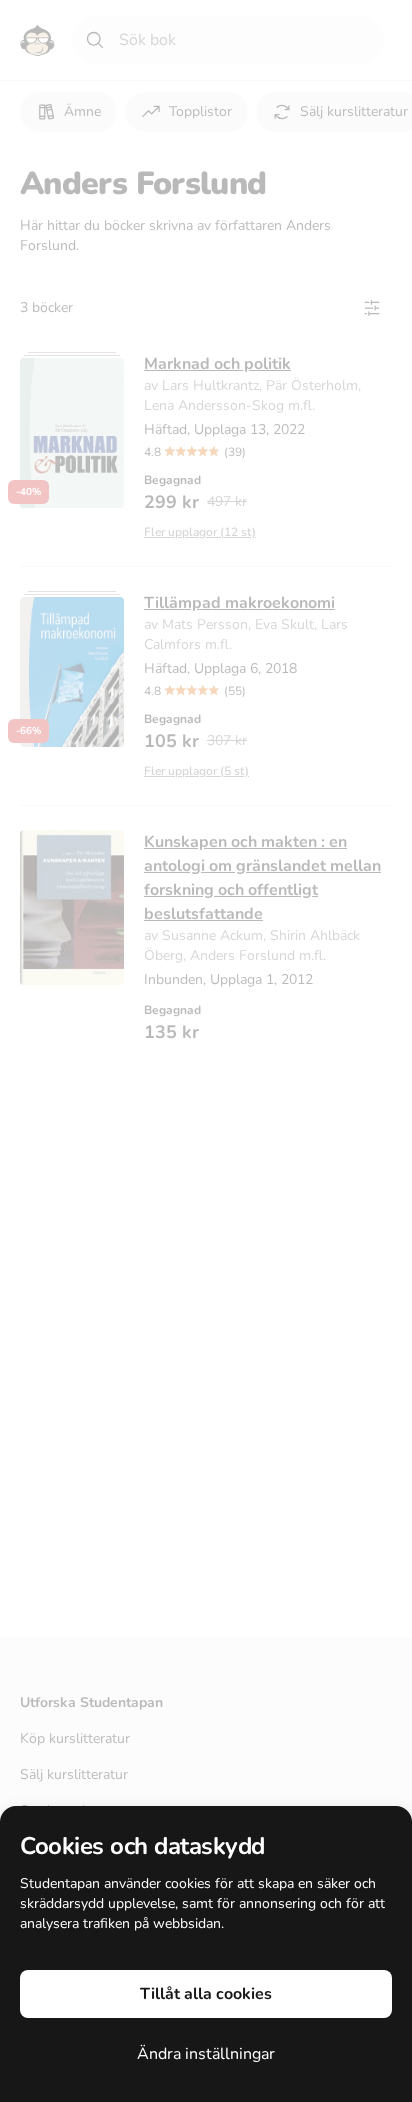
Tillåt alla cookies (206, 1994)
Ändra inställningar (206, 2054)
